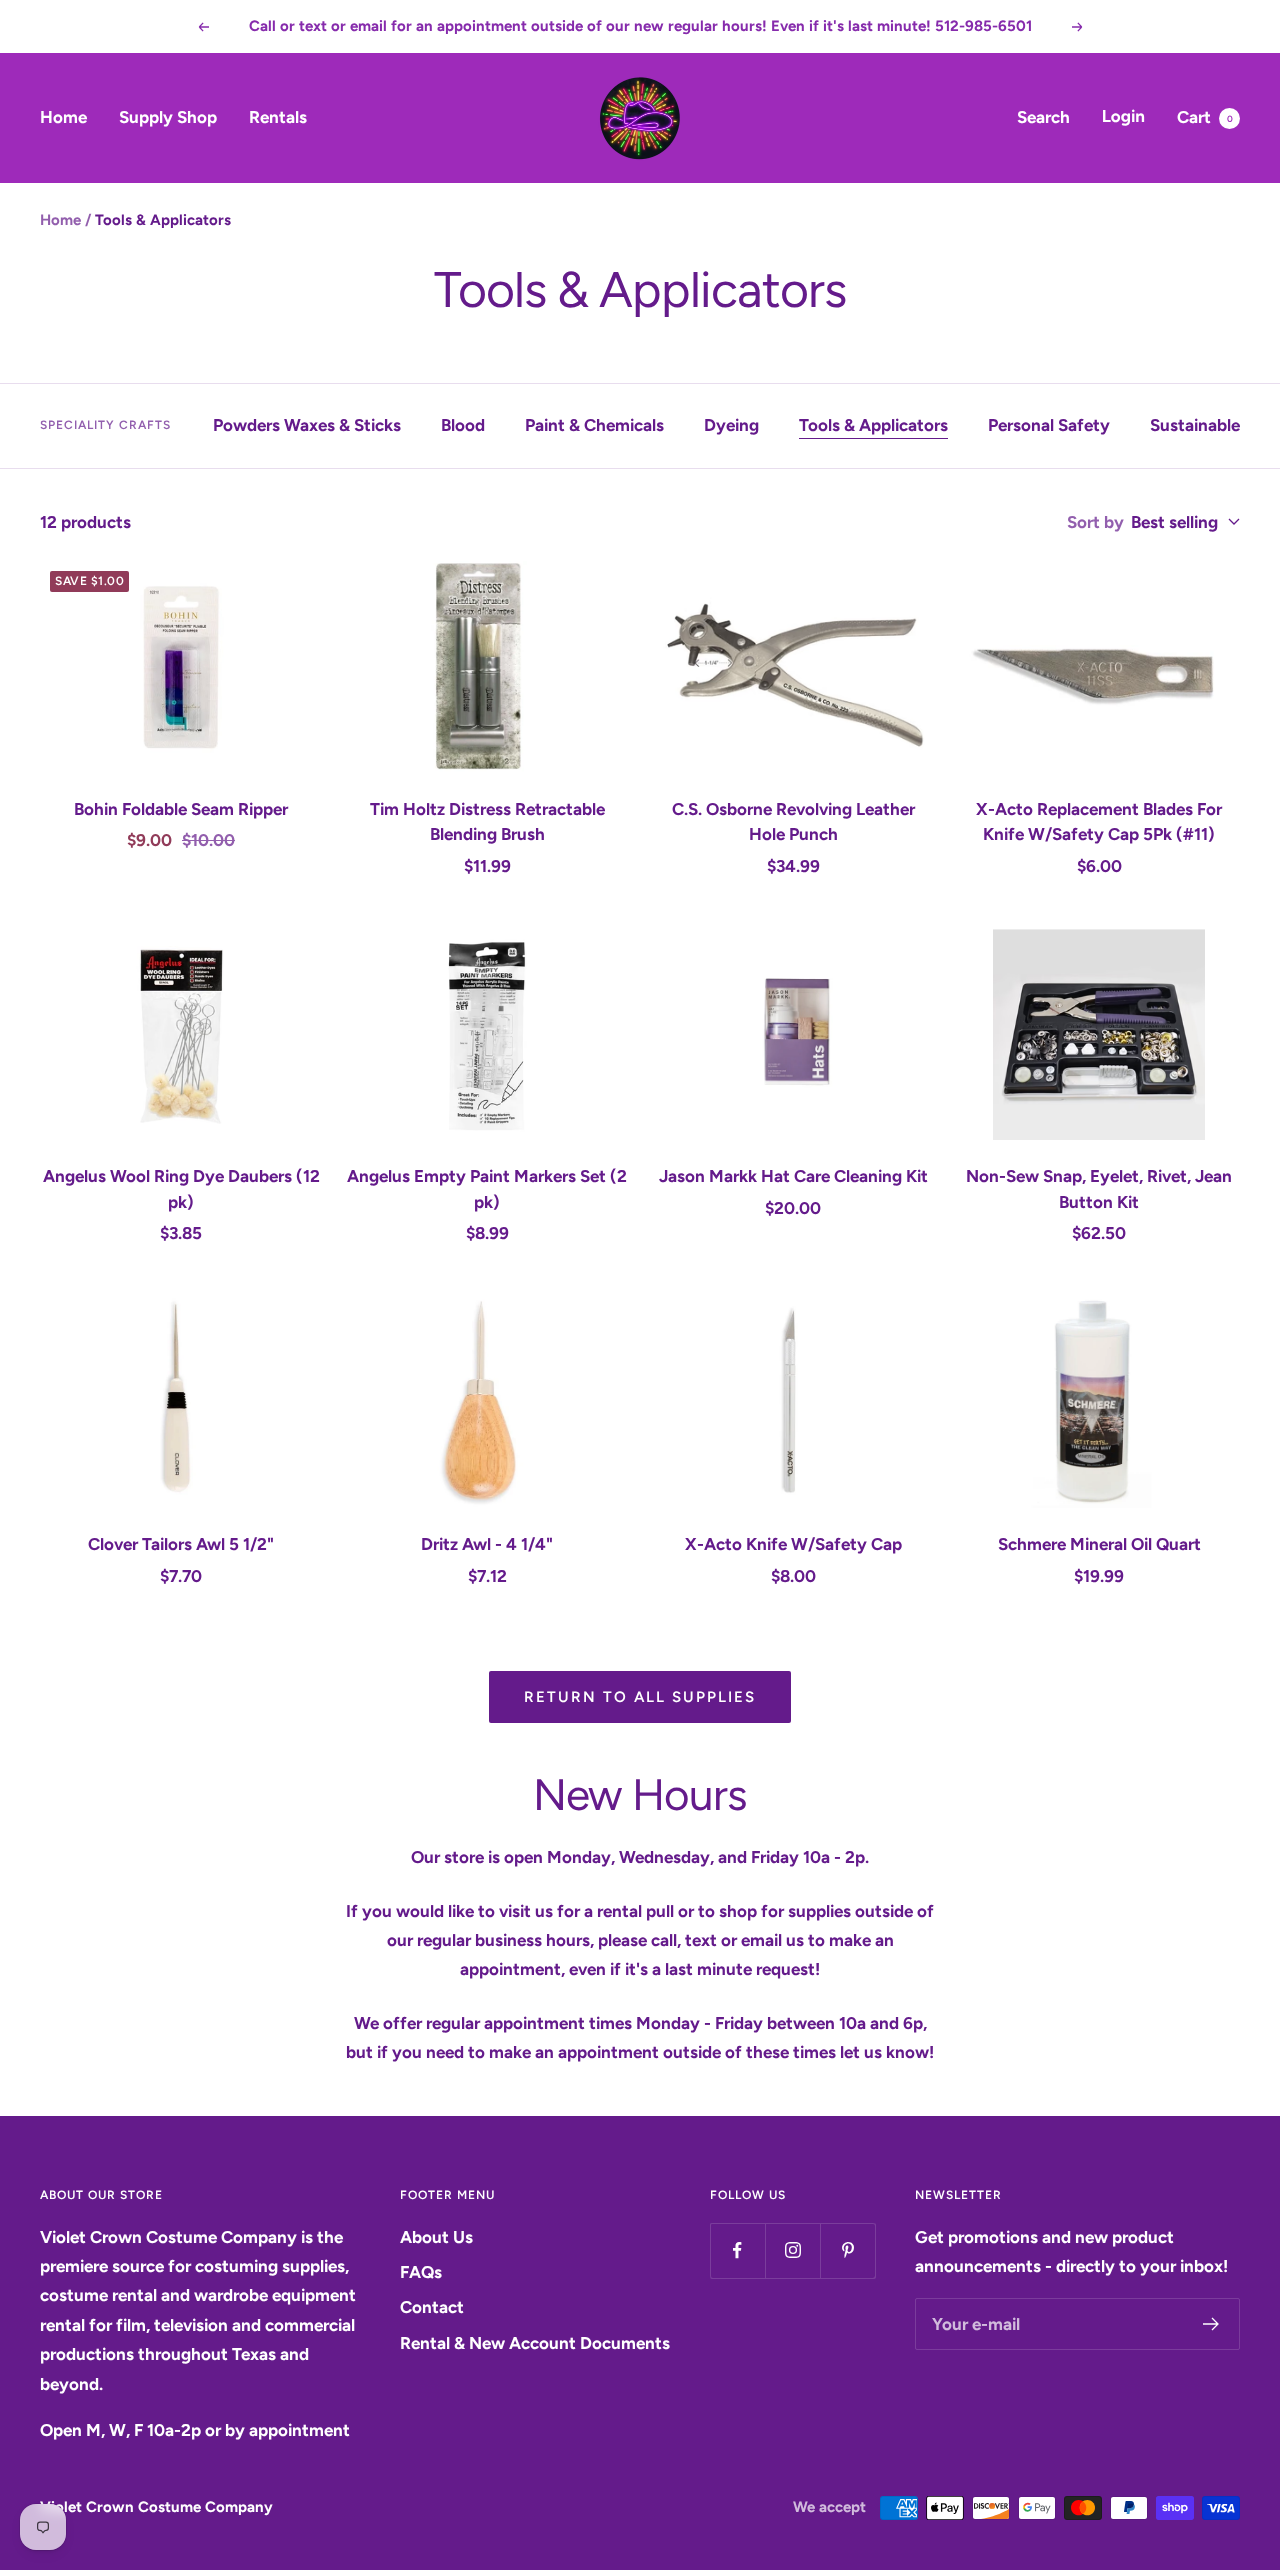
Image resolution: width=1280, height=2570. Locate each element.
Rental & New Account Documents (535, 2343)
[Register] (1211, 2324)
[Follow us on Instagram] (792, 2250)
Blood (463, 425)
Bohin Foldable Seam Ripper (181, 809)
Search (1043, 117)
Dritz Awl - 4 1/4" (487, 1544)
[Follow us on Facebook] (737, 2250)
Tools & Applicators (873, 425)
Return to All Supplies (640, 1697)
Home (63, 117)
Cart (1205, 117)
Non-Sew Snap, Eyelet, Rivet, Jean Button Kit (1099, 1189)
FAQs (421, 2272)
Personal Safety (1049, 425)
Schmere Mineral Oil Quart (1099, 1544)
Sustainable (1195, 425)
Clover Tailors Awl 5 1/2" (181, 1544)
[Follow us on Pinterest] (847, 2250)
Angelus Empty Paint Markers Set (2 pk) (487, 1189)
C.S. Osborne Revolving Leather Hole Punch (793, 822)
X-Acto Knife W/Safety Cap (793, 1544)
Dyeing (731, 425)
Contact (432, 2307)
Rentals (278, 117)
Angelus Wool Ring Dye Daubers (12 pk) (181, 1189)
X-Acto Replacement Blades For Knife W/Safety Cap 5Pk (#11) (1099, 822)
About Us (436, 2237)
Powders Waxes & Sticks (307, 425)
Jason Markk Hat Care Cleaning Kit (793, 1176)
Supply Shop (168, 117)
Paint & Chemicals (594, 425)
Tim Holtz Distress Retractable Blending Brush (487, 822)
